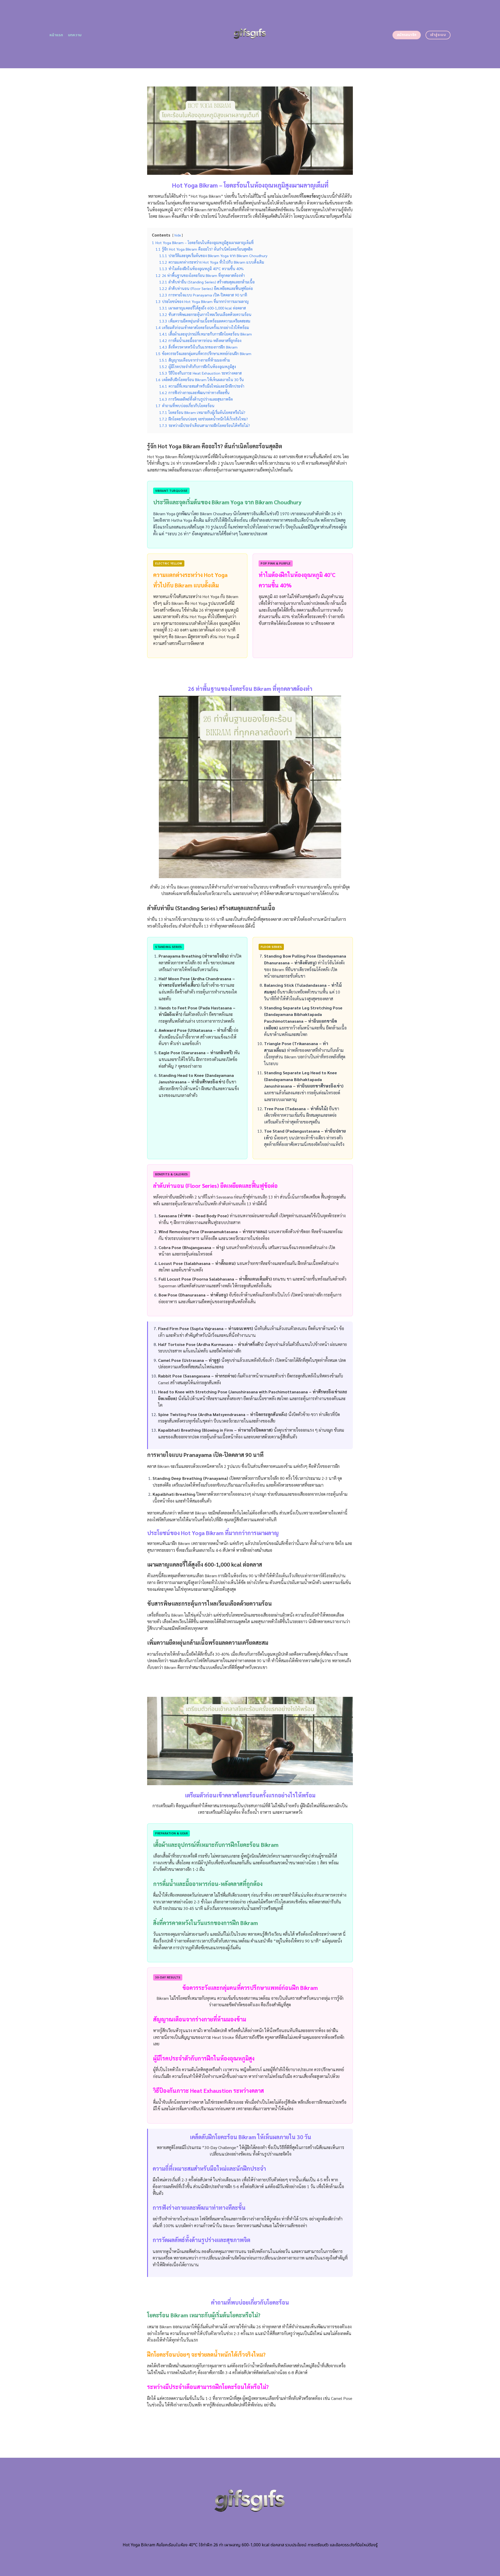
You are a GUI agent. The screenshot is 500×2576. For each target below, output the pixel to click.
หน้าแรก (56, 35)
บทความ (75, 35)
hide (178, 235)
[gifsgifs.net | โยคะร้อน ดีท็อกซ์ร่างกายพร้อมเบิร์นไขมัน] (250, 34)
